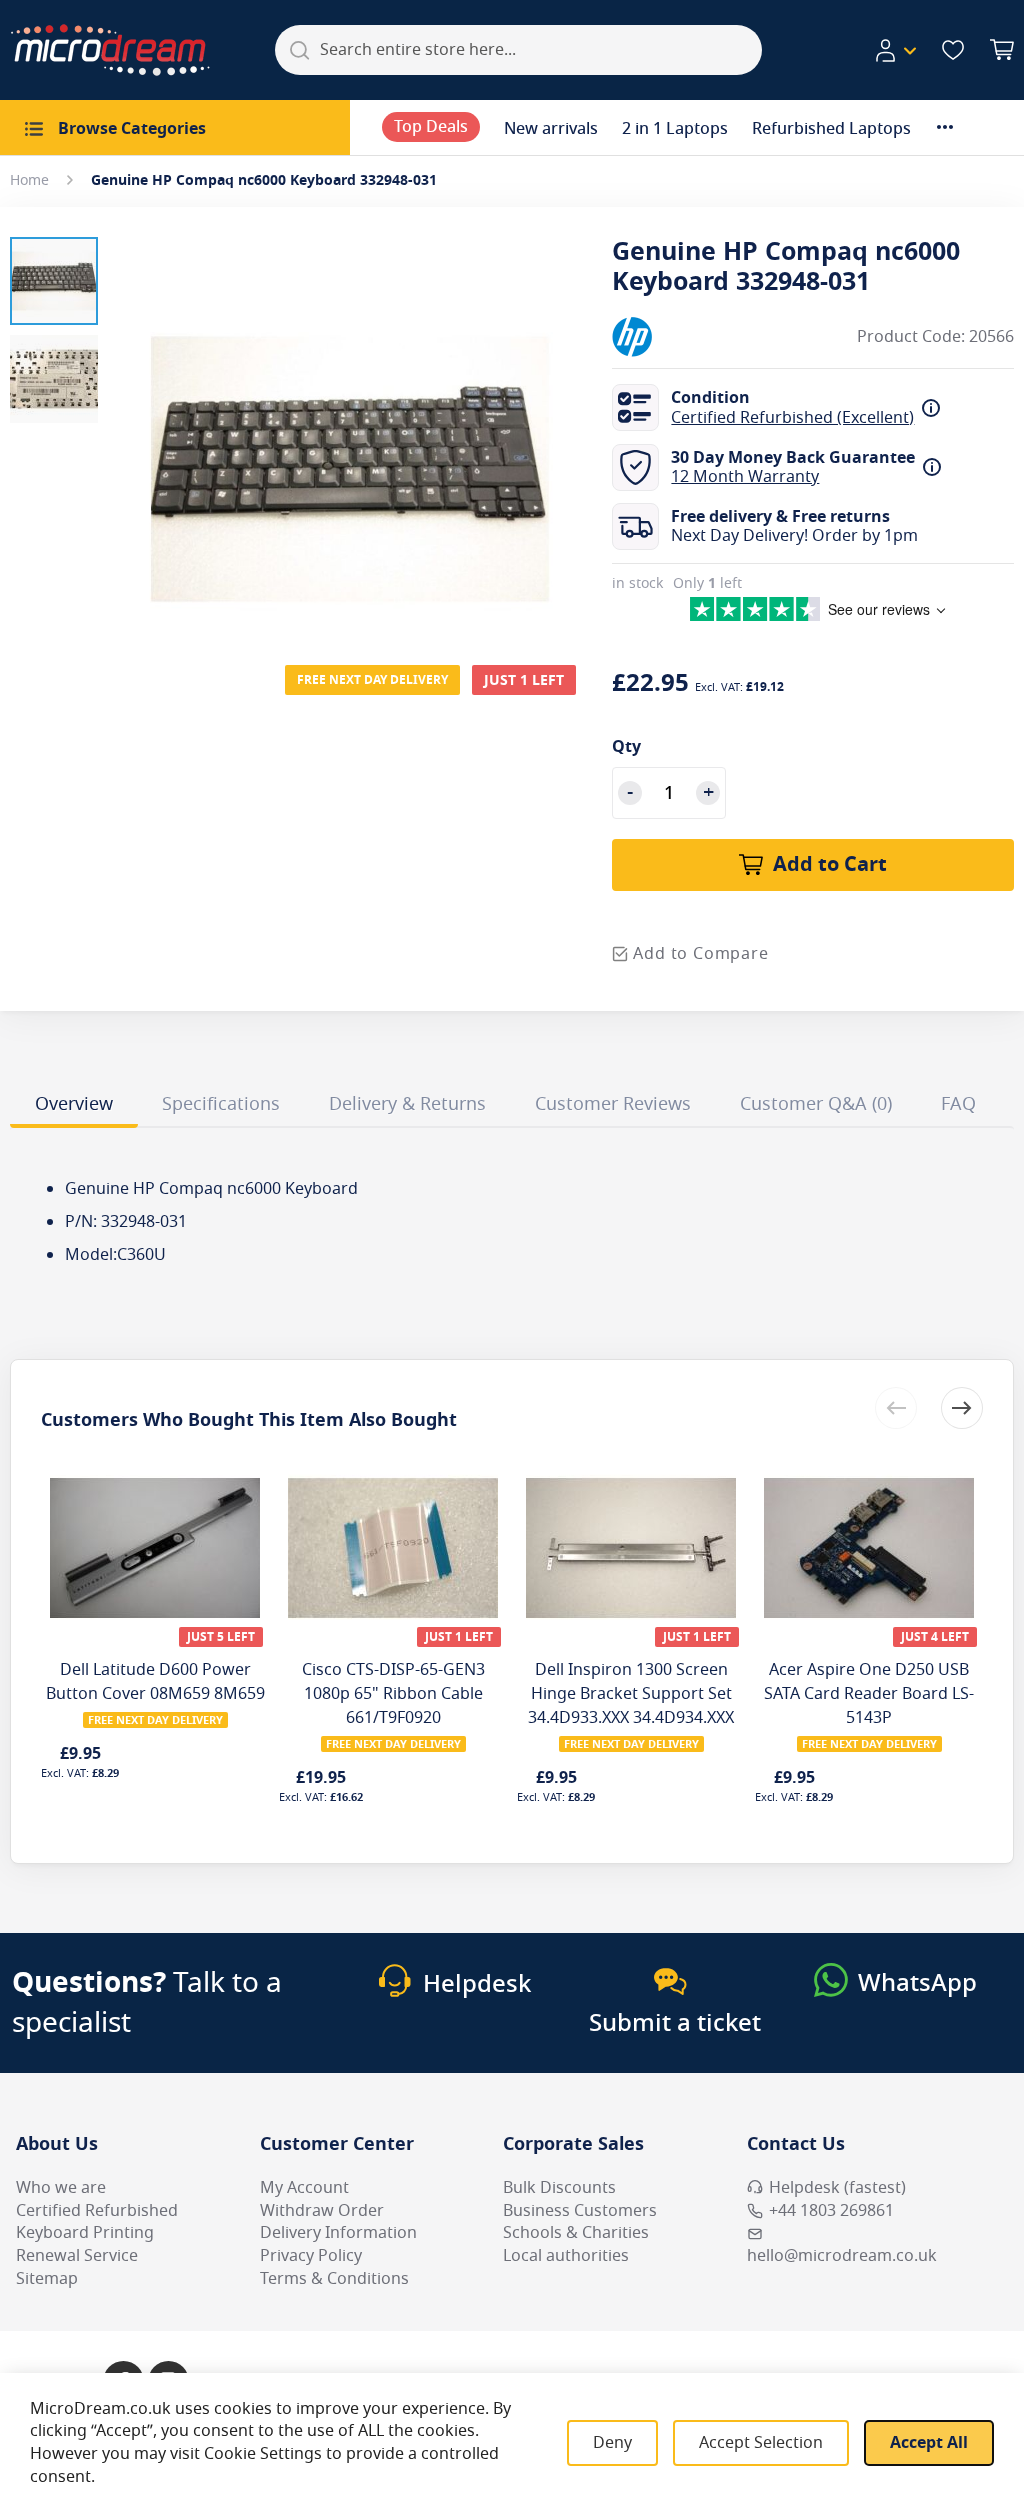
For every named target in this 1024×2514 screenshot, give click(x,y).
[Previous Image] (138, 429)
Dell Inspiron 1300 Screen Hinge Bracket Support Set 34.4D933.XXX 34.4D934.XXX (631, 1694)
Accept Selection (761, 2443)
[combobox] (518, 50)
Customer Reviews (613, 1104)
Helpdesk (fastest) (837, 2188)
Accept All (929, 2443)
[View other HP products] (672, 337)
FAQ (958, 1104)
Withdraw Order (322, 2211)
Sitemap (47, 2279)
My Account (304, 2188)
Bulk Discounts (559, 2188)
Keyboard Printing (85, 2233)
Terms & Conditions (334, 2279)
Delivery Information (338, 2233)
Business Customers (580, 2211)
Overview (74, 1104)
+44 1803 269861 (831, 2211)
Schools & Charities (576, 2233)
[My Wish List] (953, 50)
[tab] (74, 1107)
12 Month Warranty (745, 477)
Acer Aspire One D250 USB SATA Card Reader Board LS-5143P (869, 1694)
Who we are (61, 2188)
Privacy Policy (311, 2256)
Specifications (221, 1104)
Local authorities (566, 2256)
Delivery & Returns (407, 1104)
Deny (612, 2443)
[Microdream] (110, 50)
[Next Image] (562, 429)
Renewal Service (77, 2256)
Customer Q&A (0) (816, 1104)
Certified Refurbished (97, 2211)
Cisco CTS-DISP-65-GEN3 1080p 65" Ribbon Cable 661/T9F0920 (393, 1694)
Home (29, 180)
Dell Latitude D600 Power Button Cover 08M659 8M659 (155, 1682)
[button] (895, 51)
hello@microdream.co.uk (842, 2256)
